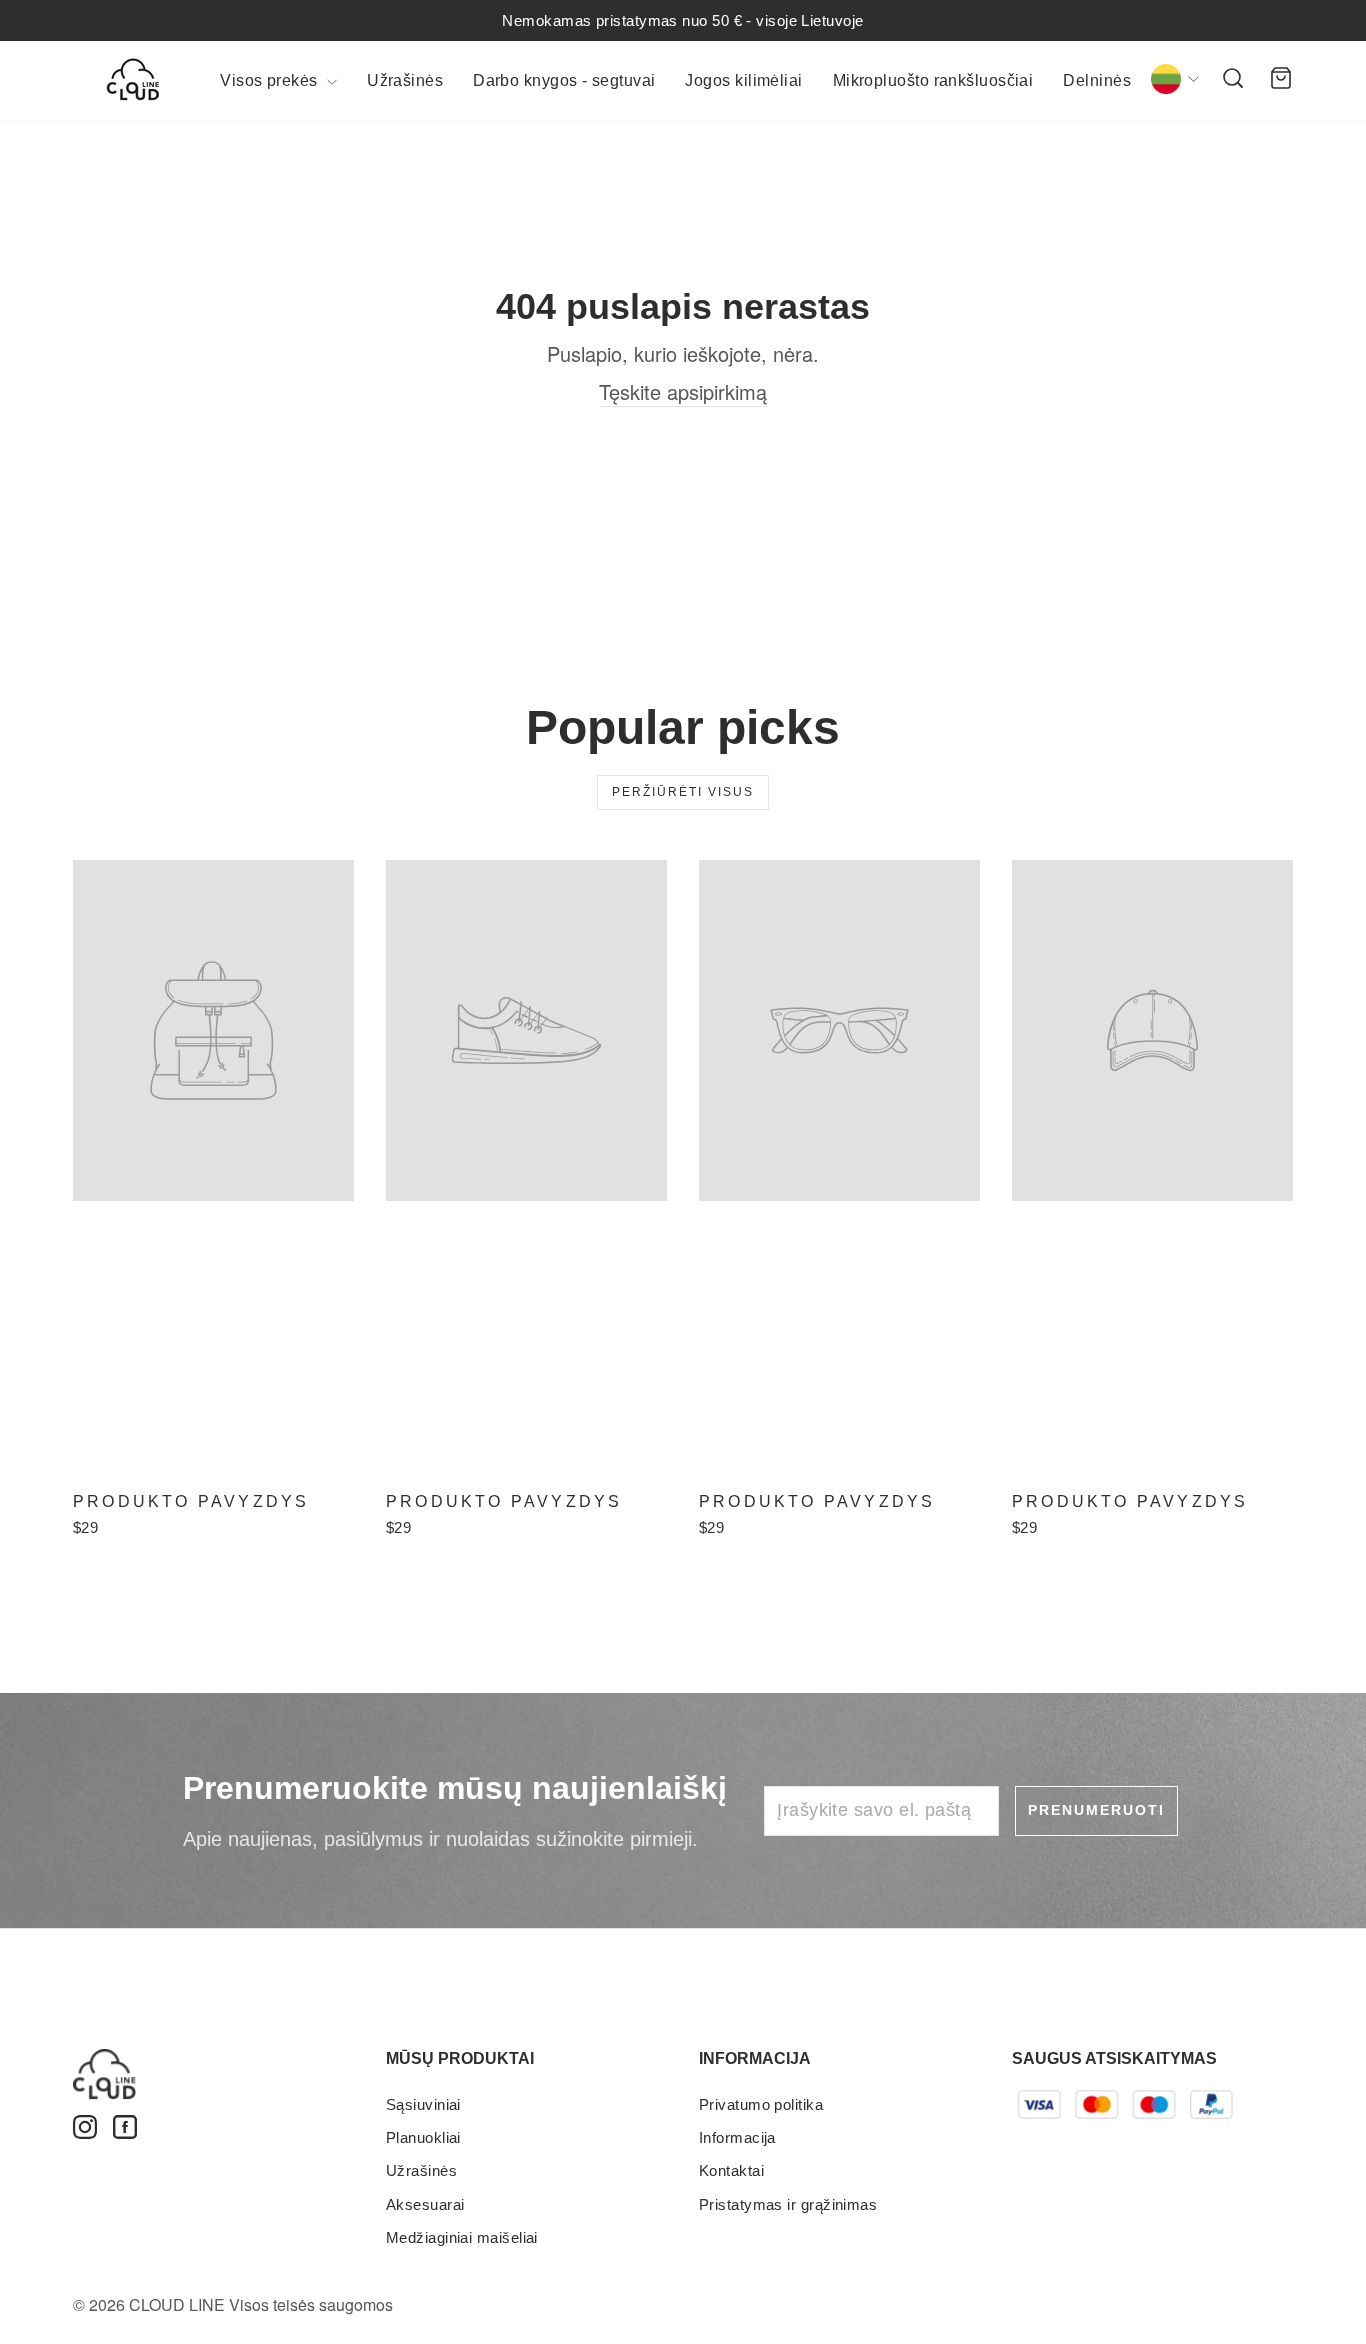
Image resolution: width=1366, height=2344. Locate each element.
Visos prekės (271, 80)
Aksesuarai (425, 2204)
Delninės (1097, 80)
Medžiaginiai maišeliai (462, 2237)
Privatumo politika (761, 2104)
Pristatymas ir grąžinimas (788, 2204)
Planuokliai (423, 2137)
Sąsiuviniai (423, 2104)
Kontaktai (731, 2170)
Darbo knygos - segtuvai (564, 80)
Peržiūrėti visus (683, 792)
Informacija (737, 2137)
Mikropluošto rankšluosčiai (933, 80)
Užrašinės (405, 80)
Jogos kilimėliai (743, 80)
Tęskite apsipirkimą (683, 392)
